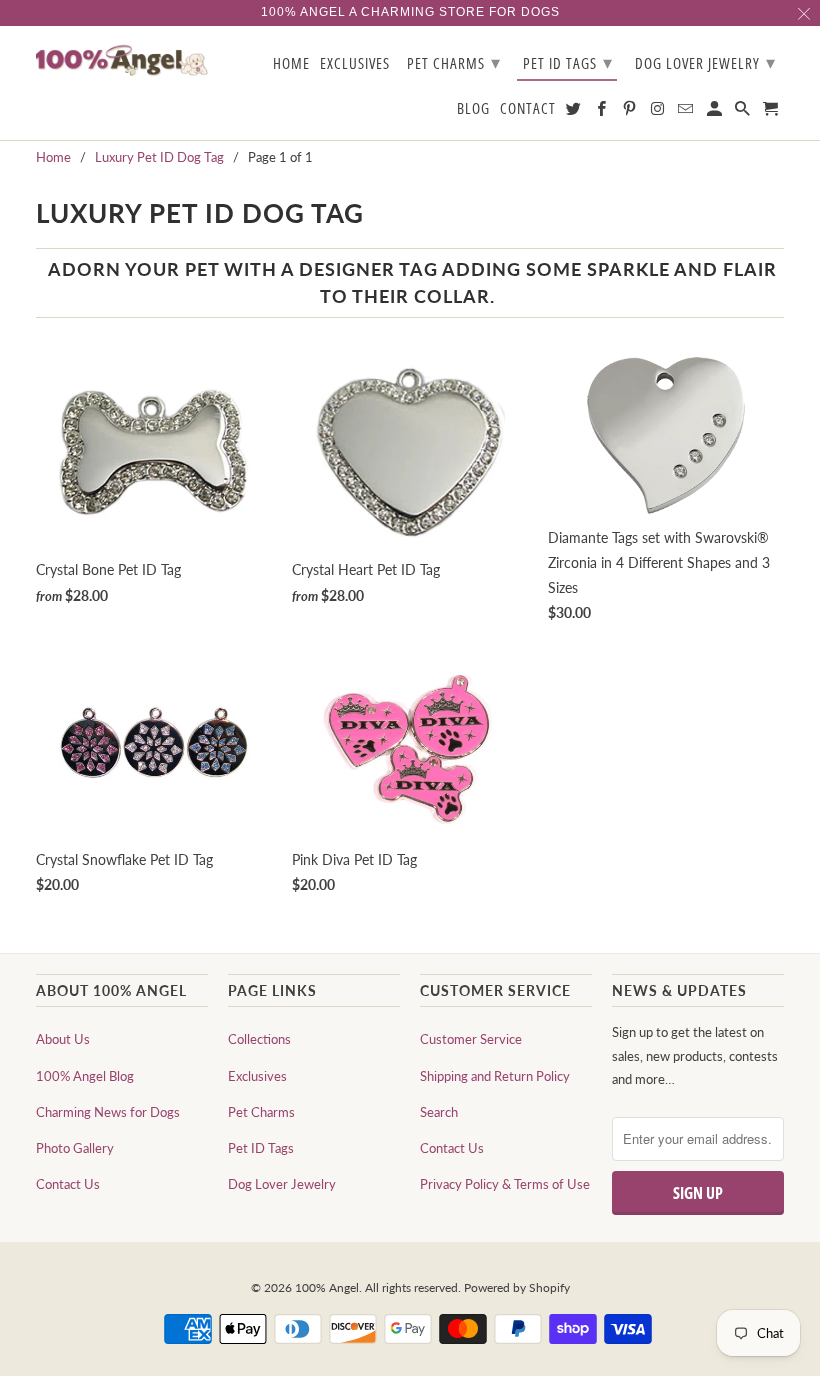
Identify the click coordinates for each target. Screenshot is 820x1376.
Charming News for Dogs (108, 1112)
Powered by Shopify (517, 1287)
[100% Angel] (122, 59)
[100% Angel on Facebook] (603, 112)
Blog (473, 109)
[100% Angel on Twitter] (575, 112)
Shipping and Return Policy (495, 1076)
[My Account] (716, 112)
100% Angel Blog (85, 1076)
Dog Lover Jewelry (282, 1184)
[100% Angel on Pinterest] (631, 112)
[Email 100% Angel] (687, 112)
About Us (63, 1039)
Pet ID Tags (261, 1148)
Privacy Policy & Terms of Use (505, 1184)
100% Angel (327, 1287)
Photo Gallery (75, 1148)
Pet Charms (261, 1112)
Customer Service (471, 1039)
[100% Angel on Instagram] (659, 112)
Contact (528, 109)
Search (439, 1112)
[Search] (744, 112)
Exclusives (257, 1076)
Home (291, 64)
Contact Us (68, 1184)
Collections (259, 1039)
